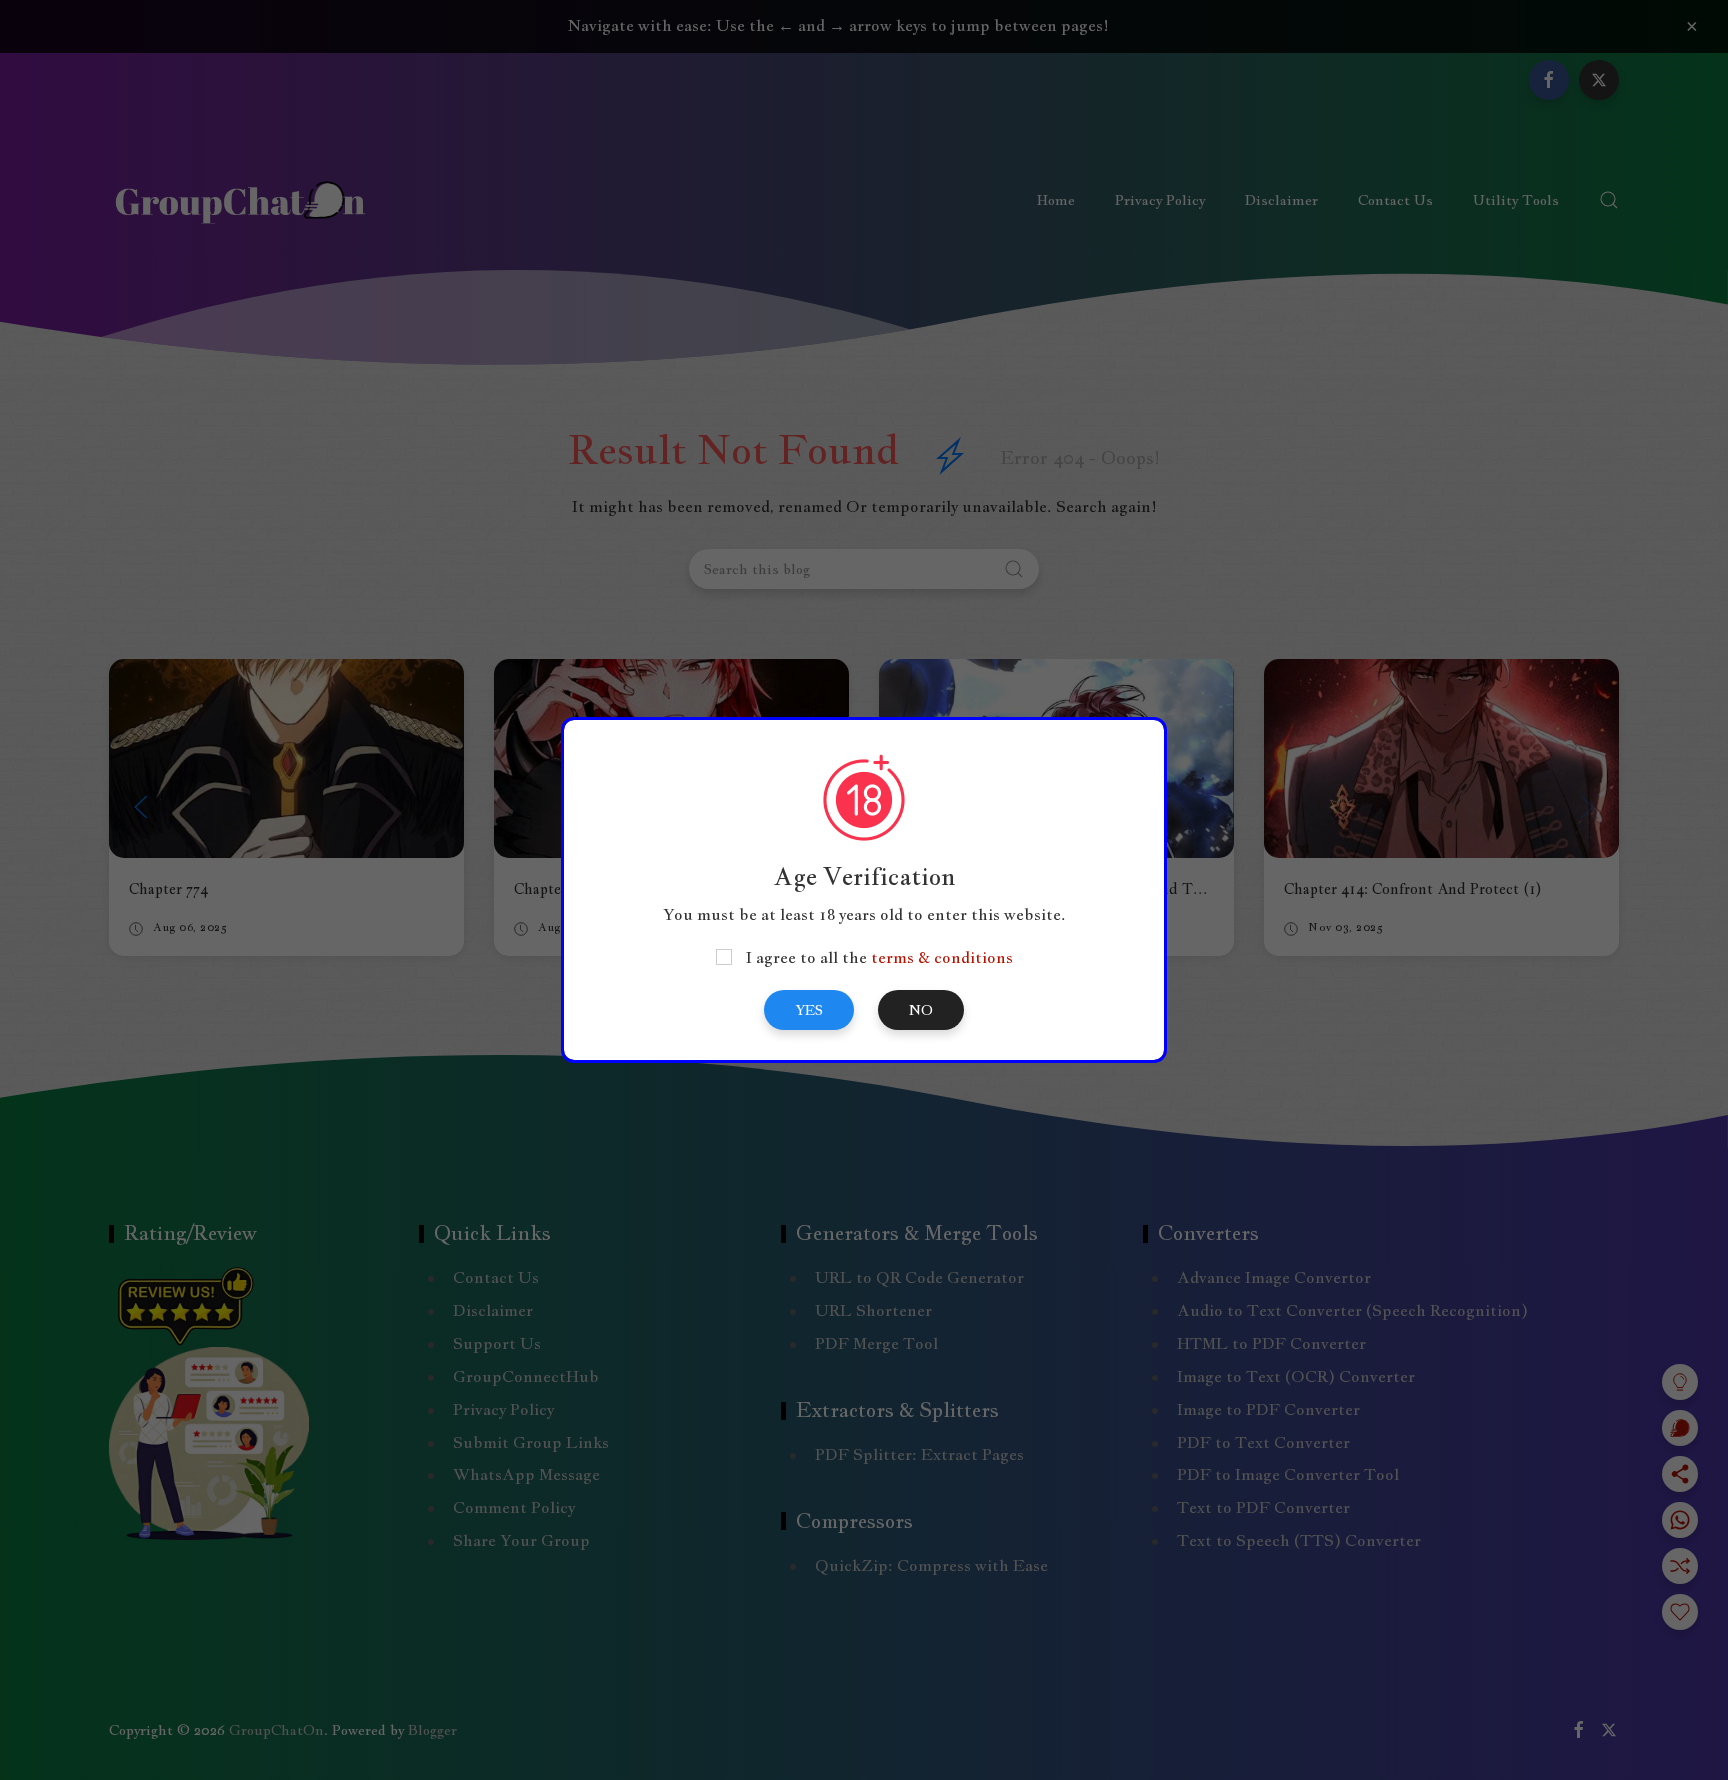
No (921, 1010)
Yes (809, 1010)
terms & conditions (942, 957)
